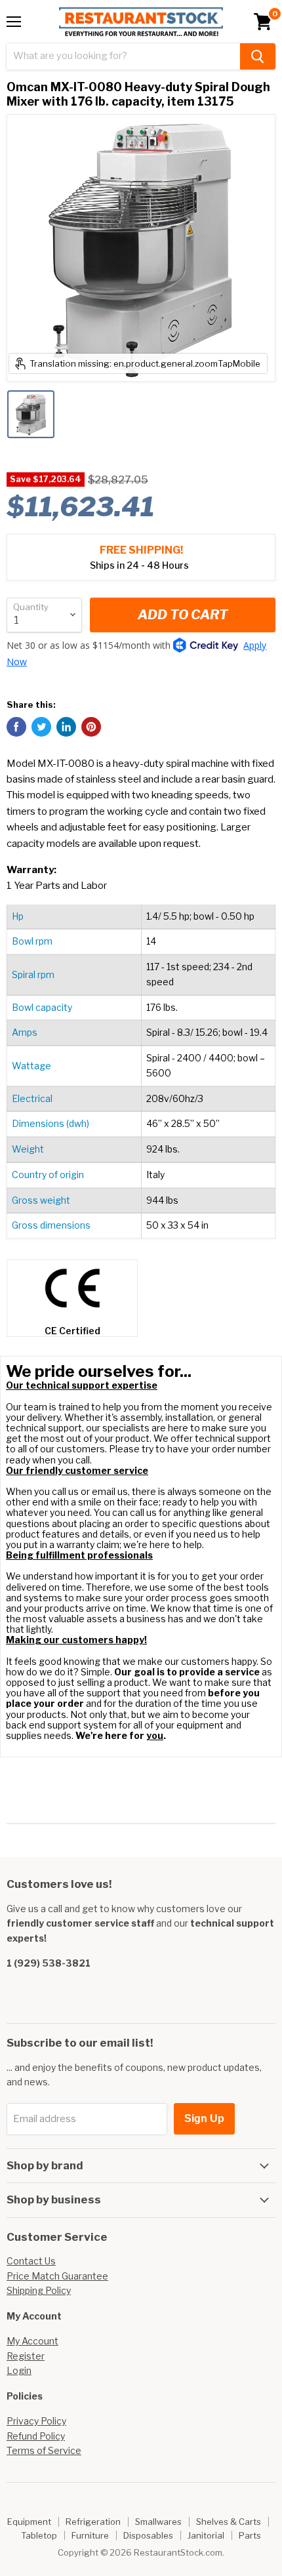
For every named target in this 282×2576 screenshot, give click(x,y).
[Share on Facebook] (16, 727)
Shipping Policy (39, 2290)
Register (26, 2356)
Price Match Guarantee (57, 2276)
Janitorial (206, 2535)
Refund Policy (36, 2436)
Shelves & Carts (229, 2522)
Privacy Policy (36, 2421)
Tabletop (39, 2535)
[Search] (258, 56)
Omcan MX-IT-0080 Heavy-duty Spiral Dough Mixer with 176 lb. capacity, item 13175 (138, 94)
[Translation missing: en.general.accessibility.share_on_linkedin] (66, 727)
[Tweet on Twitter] (41, 727)
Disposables (148, 2535)
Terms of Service (44, 2450)
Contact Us (31, 2261)
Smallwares (158, 2522)
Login (19, 2370)
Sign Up (204, 2118)
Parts (250, 2535)
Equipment (29, 2522)
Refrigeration (93, 2522)
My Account (32, 2341)
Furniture (90, 2535)
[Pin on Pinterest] (91, 727)
